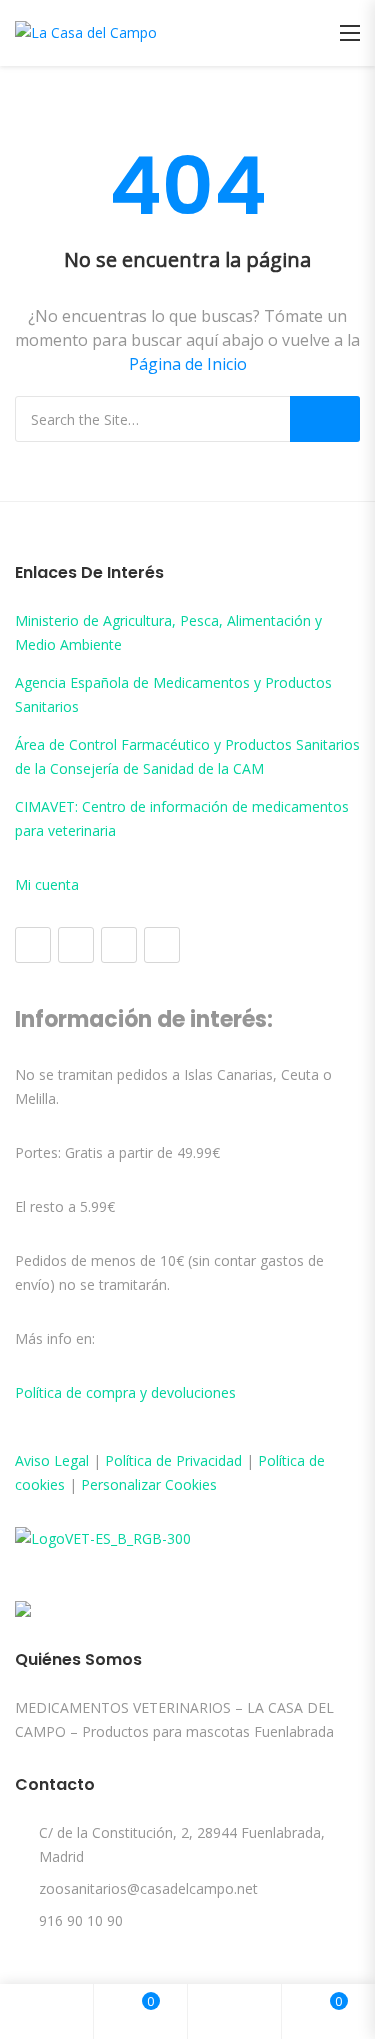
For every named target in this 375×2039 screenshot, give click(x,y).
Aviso (34, 1460)
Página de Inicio (188, 364)
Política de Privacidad (173, 1460)
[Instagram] (76, 945)
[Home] (47, 2011)
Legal (71, 1460)
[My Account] (235, 2011)
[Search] (325, 419)
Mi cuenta (47, 884)
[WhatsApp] (162, 945)
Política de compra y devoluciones (125, 1392)
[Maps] (119, 945)
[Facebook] (33, 945)
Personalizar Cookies (149, 1484)
